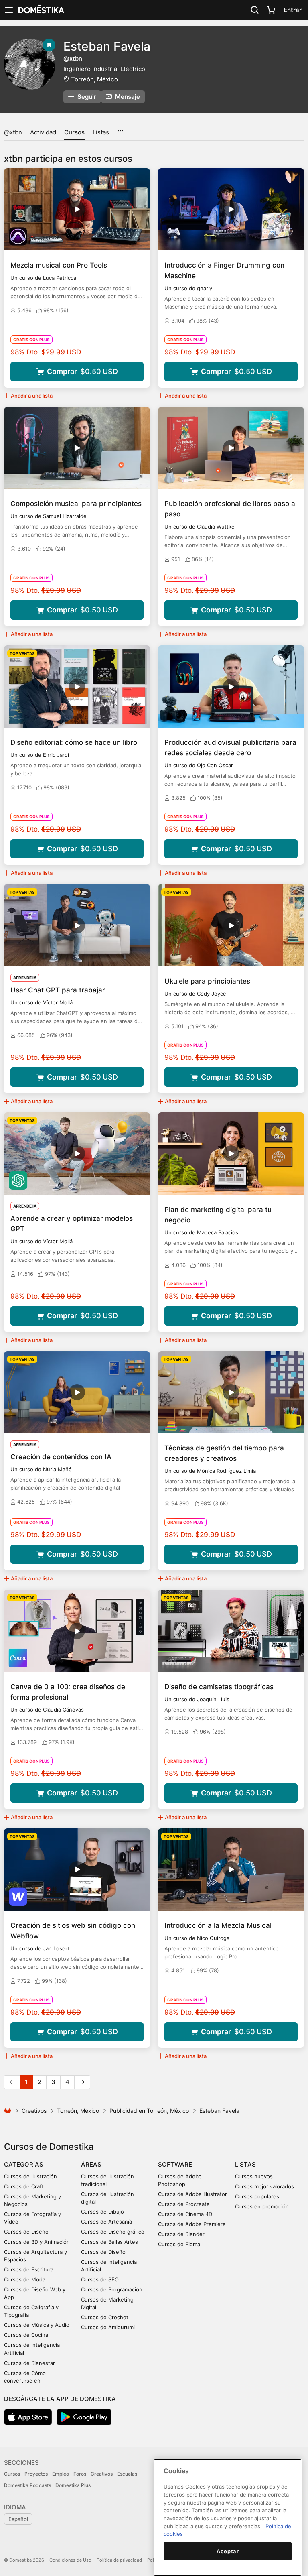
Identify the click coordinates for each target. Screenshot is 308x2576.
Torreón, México (94, 79)
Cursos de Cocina (26, 2335)
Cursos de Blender (181, 2234)
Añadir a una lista (32, 396)
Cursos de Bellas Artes (109, 2242)
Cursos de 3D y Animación (37, 2242)
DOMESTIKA (41, 10)
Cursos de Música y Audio (37, 2325)
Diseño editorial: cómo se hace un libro (74, 742)
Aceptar (228, 2551)
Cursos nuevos (254, 2176)
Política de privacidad (119, 2560)
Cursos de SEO (100, 2279)
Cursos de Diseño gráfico (113, 2232)
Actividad (43, 132)
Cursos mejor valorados (264, 2186)
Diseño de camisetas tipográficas (219, 1687)
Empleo (61, 2474)
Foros (80, 2474)
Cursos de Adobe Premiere (192, 2224)
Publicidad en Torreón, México (149, 2111)
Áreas (91, 2164)
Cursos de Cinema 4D (185, 2214)
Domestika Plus (73, 2485)
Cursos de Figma (179, 2244)
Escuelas (127, 2474)
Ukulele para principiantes (207, 981)
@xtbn (13, 132)
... (120, 128)
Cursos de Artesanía (106, 2222)
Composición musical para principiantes (76, 504)
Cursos (74, 132)
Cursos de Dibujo (102, 2212)
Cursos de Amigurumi (108, 2327)
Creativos (34, 2111)
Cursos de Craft (24, 2186)
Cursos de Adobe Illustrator (192, 2194)
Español (18, 2519)
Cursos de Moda (25, 2279)
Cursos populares (257, 2196)
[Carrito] (271, 10)
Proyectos (36, 2474)
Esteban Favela (107, 46)
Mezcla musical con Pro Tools (59, 265)
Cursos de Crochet (105, 2317)
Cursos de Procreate (184, 2204)
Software (175, 2164)
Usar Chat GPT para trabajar (58, 990)
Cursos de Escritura (29, 2269)
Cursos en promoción (262, 2206)
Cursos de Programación (112, 2289)
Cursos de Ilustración (30, 2176)
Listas (101, 132)
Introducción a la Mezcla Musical (218, 1925)
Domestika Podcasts (27, 2485)
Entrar (293, 10)
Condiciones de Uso (70, 2560)
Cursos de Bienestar (29, 2363)
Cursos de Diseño (26, 2232)
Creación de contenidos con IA (61, 1457)
